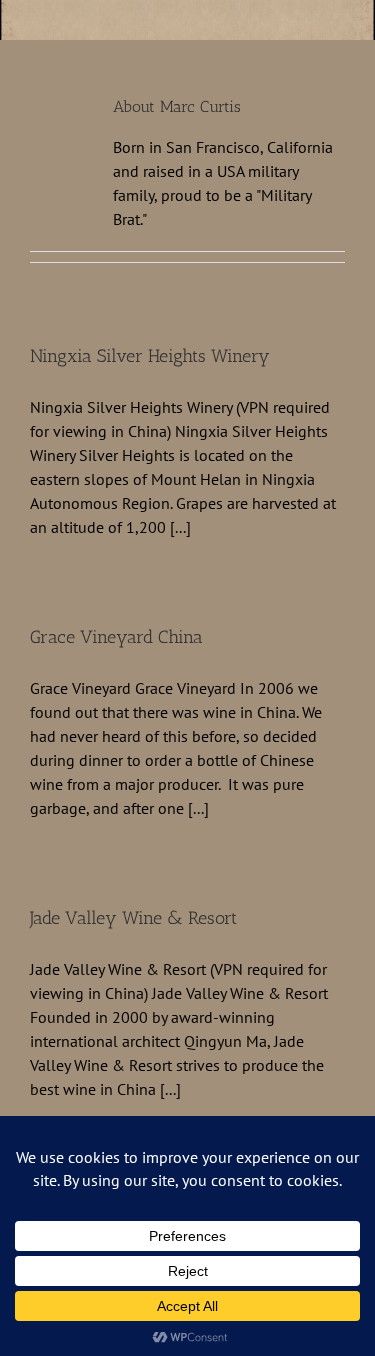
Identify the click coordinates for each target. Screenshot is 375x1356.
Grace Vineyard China (116, 637)
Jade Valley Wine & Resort (133, 918)
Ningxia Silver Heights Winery (150, 356)
